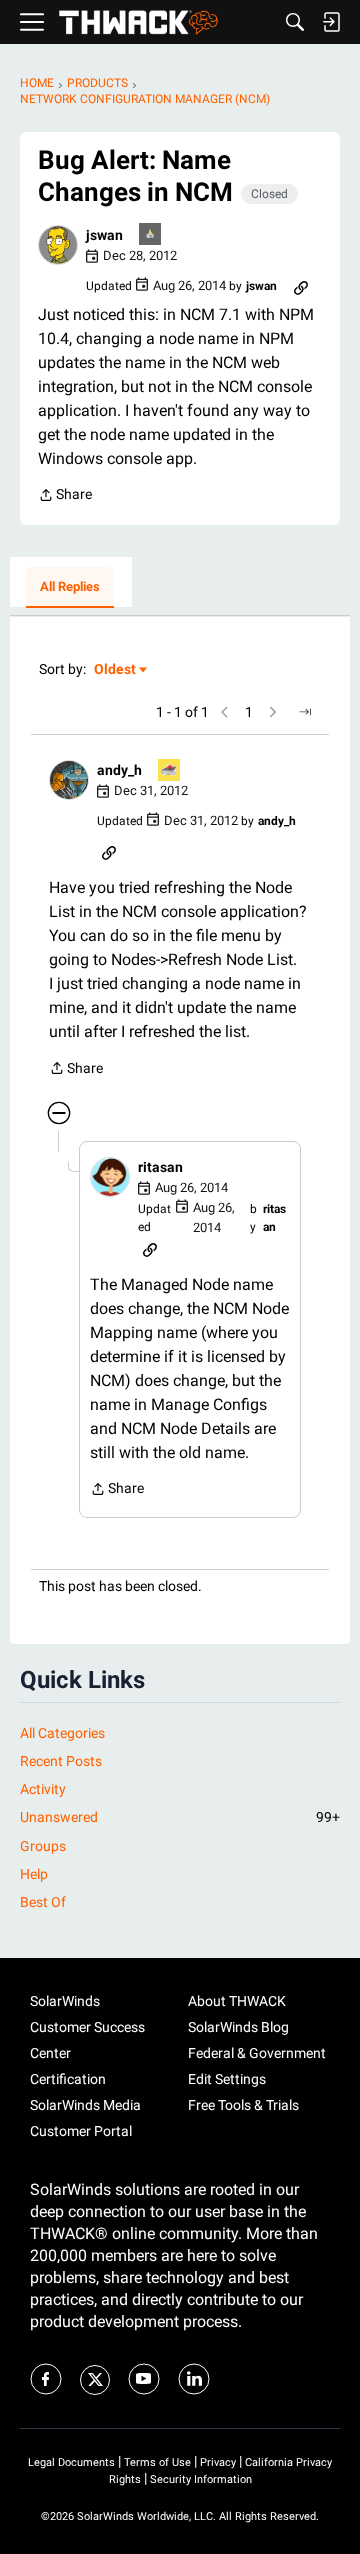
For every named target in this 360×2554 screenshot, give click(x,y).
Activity (43, 1789)
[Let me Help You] (170, 771)
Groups (43, 1846)
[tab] (70, 588)
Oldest (116, 670)
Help (34, 1874)
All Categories (62, 1733)
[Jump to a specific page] (305, 712)
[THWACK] (138, 22)
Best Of (43, 1902)
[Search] (295, 22)
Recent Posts (61, 1761)
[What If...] (151, 235)
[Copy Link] (301, 286)
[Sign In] (331, 22)
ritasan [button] (160, 1167)
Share (65, 496)
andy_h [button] (119, 770)
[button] (58, 245)
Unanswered (180, 1817)
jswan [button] (104, 235)
